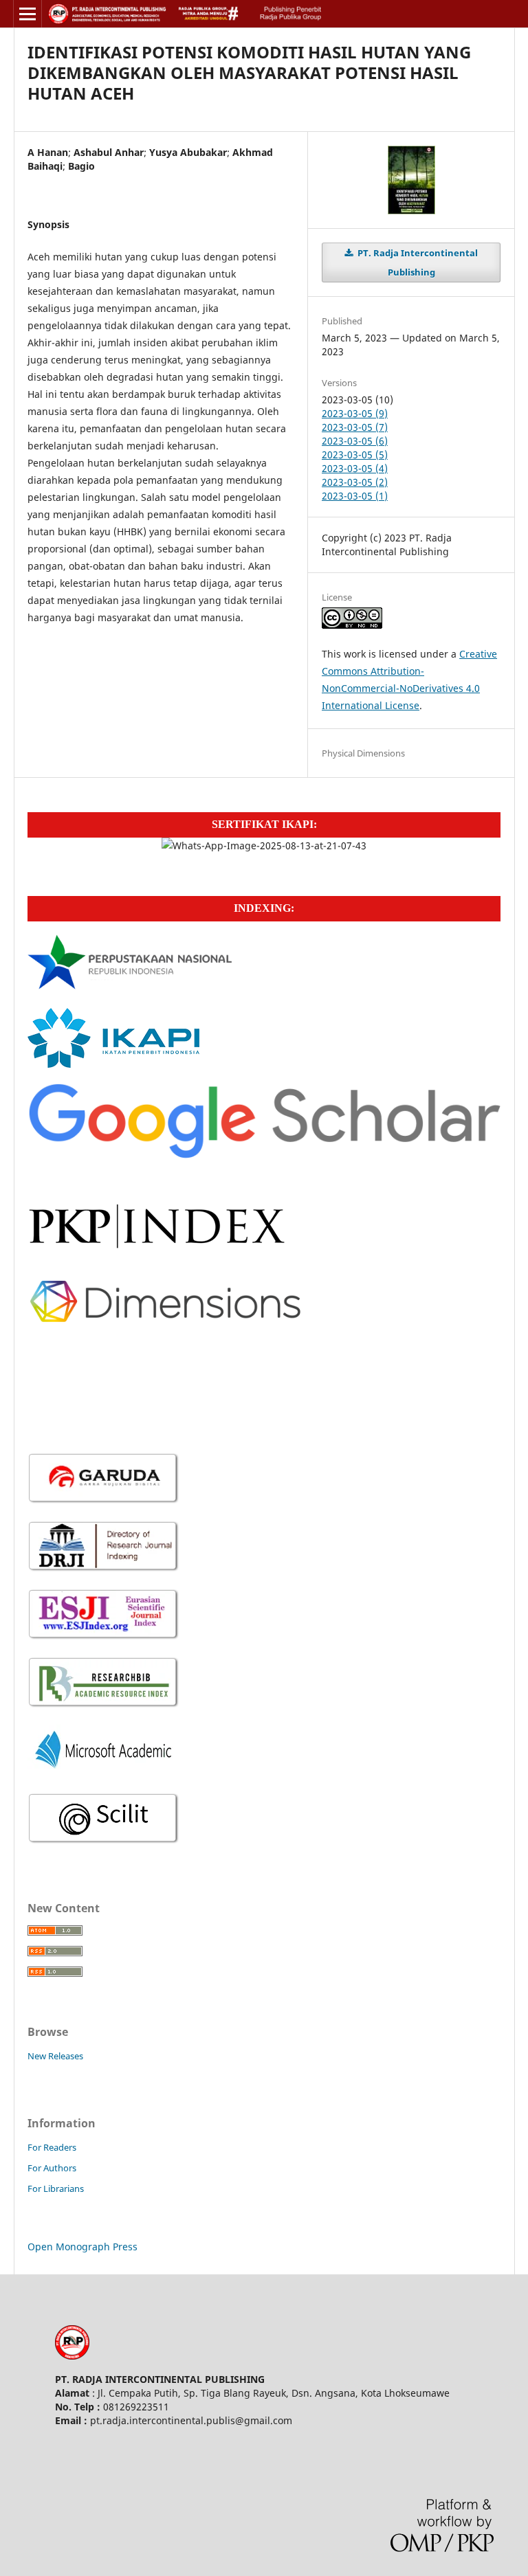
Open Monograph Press (82, 2247)
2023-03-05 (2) (355, 482)
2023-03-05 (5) (355, 455)
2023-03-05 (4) (355, 468)
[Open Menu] (27, 14)
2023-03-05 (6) (355, 441)
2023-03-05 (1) (355, 496)
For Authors (52, 2168)
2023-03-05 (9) (355, 413)
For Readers (52, 2147)
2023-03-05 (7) (355, 427)
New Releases (55, 2056)
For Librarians (56, 2188)
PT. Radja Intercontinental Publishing (417, 262)
